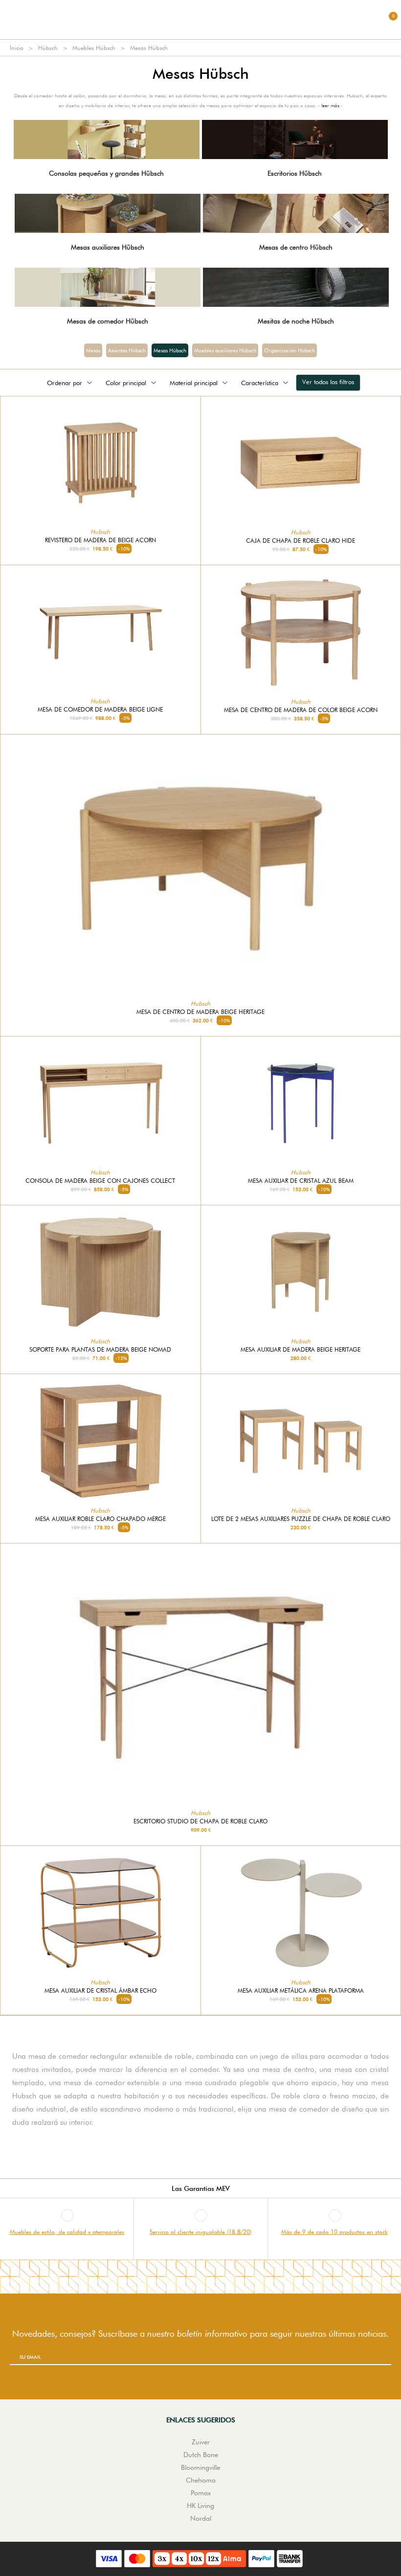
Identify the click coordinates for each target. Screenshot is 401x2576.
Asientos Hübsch (127, 350)
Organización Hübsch (290, 350)
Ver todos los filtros (328, 382)
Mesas (93, 350)
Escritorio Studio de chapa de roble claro (200, 1821)
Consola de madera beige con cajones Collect (100, 1181)
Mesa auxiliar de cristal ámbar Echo (100, 1991)
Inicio (17, 48)
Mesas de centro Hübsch (296, 247)
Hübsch (48, 48)
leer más (330, 105)
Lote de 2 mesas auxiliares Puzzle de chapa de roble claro (301, 1519)
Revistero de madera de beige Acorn (100, 540)
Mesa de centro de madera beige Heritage (200, 1012)
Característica (260, 383)
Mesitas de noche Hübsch (296, 321)
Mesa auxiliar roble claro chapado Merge (100, 1519)
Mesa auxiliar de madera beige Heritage (301, 1350)
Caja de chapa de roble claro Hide (301, 541)
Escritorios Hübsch (295, 173)
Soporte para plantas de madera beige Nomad (100, 1350)
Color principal (126, 383)
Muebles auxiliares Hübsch (225, 350)
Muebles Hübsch (94, 48)
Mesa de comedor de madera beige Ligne (100, 710)
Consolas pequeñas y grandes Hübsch (106, 173)
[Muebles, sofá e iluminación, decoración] (200, 20)
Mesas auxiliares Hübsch (108, 247)
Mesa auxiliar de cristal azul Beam (301, 1181)
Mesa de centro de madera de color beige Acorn (301, 710)
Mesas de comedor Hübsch (108, 321)
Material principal (194, 383)
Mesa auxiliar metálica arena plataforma (301, 1991)
